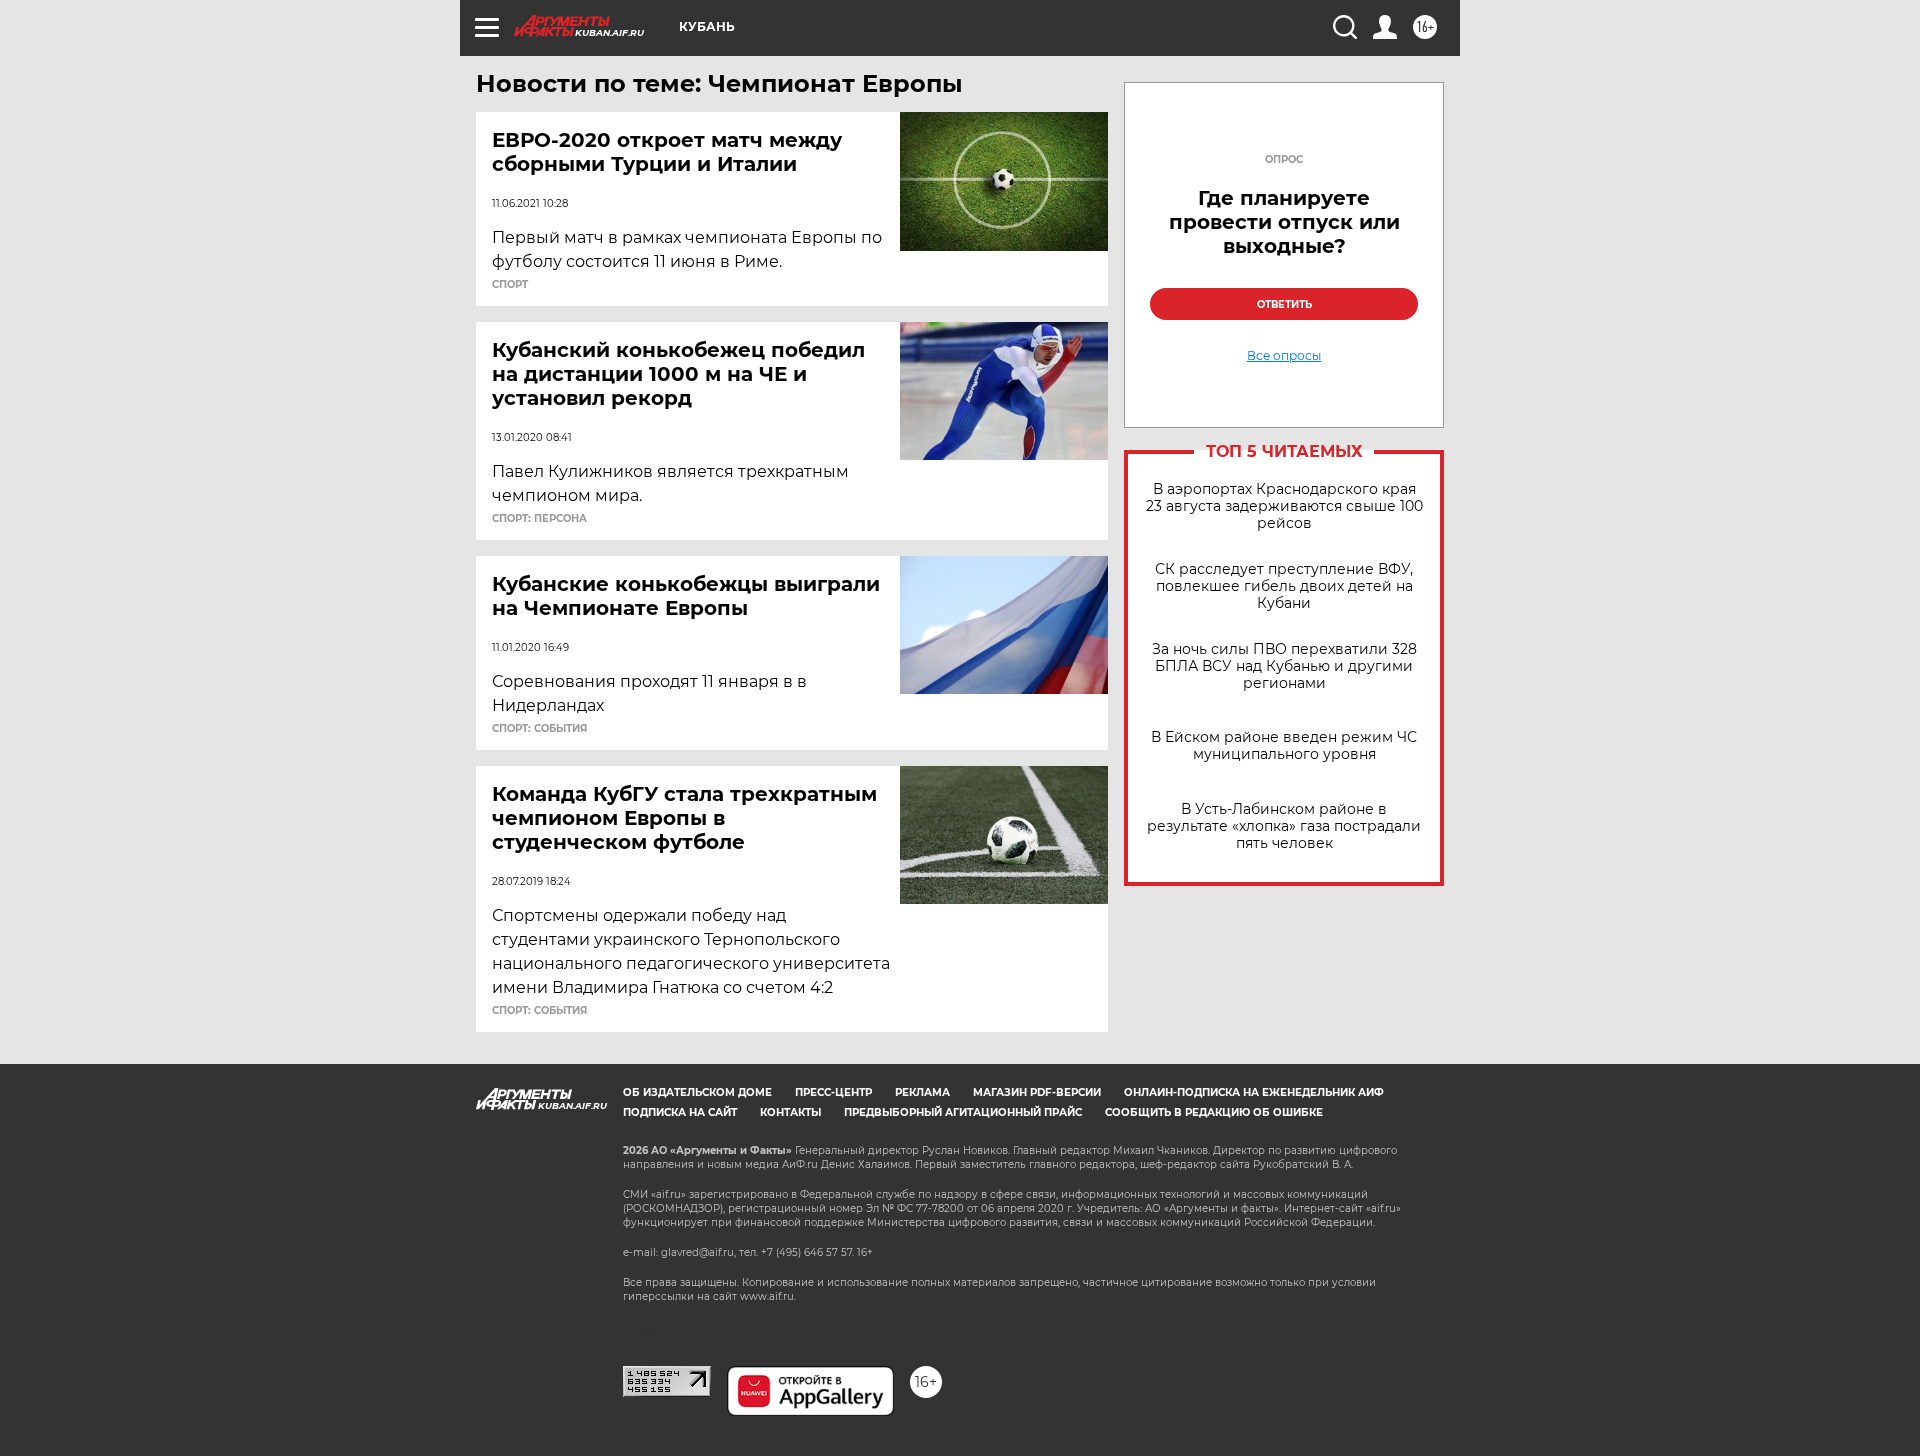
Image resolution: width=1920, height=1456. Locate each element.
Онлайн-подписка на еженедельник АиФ (1254, 1092)
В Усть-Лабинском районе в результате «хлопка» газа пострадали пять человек (1284, 826)
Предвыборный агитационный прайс (963, 1112)
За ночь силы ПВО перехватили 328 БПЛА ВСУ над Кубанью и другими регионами (1284, 666)
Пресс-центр (833, 1092)
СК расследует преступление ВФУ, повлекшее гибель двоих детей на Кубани (1284, 586)
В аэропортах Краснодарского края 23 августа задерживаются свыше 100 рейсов (1284, 506)
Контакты (790, 1112)
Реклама (922, 1092)
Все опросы (1284, 356)
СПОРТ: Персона (539, 519)
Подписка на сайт (680, 1112)
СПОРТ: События (539, 729)
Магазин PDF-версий (1037, 1092)
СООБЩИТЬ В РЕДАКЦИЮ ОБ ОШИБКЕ (1214, 1112)
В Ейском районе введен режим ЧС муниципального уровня (1284, 746)
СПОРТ (510, 285)
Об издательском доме (697, 1092)
